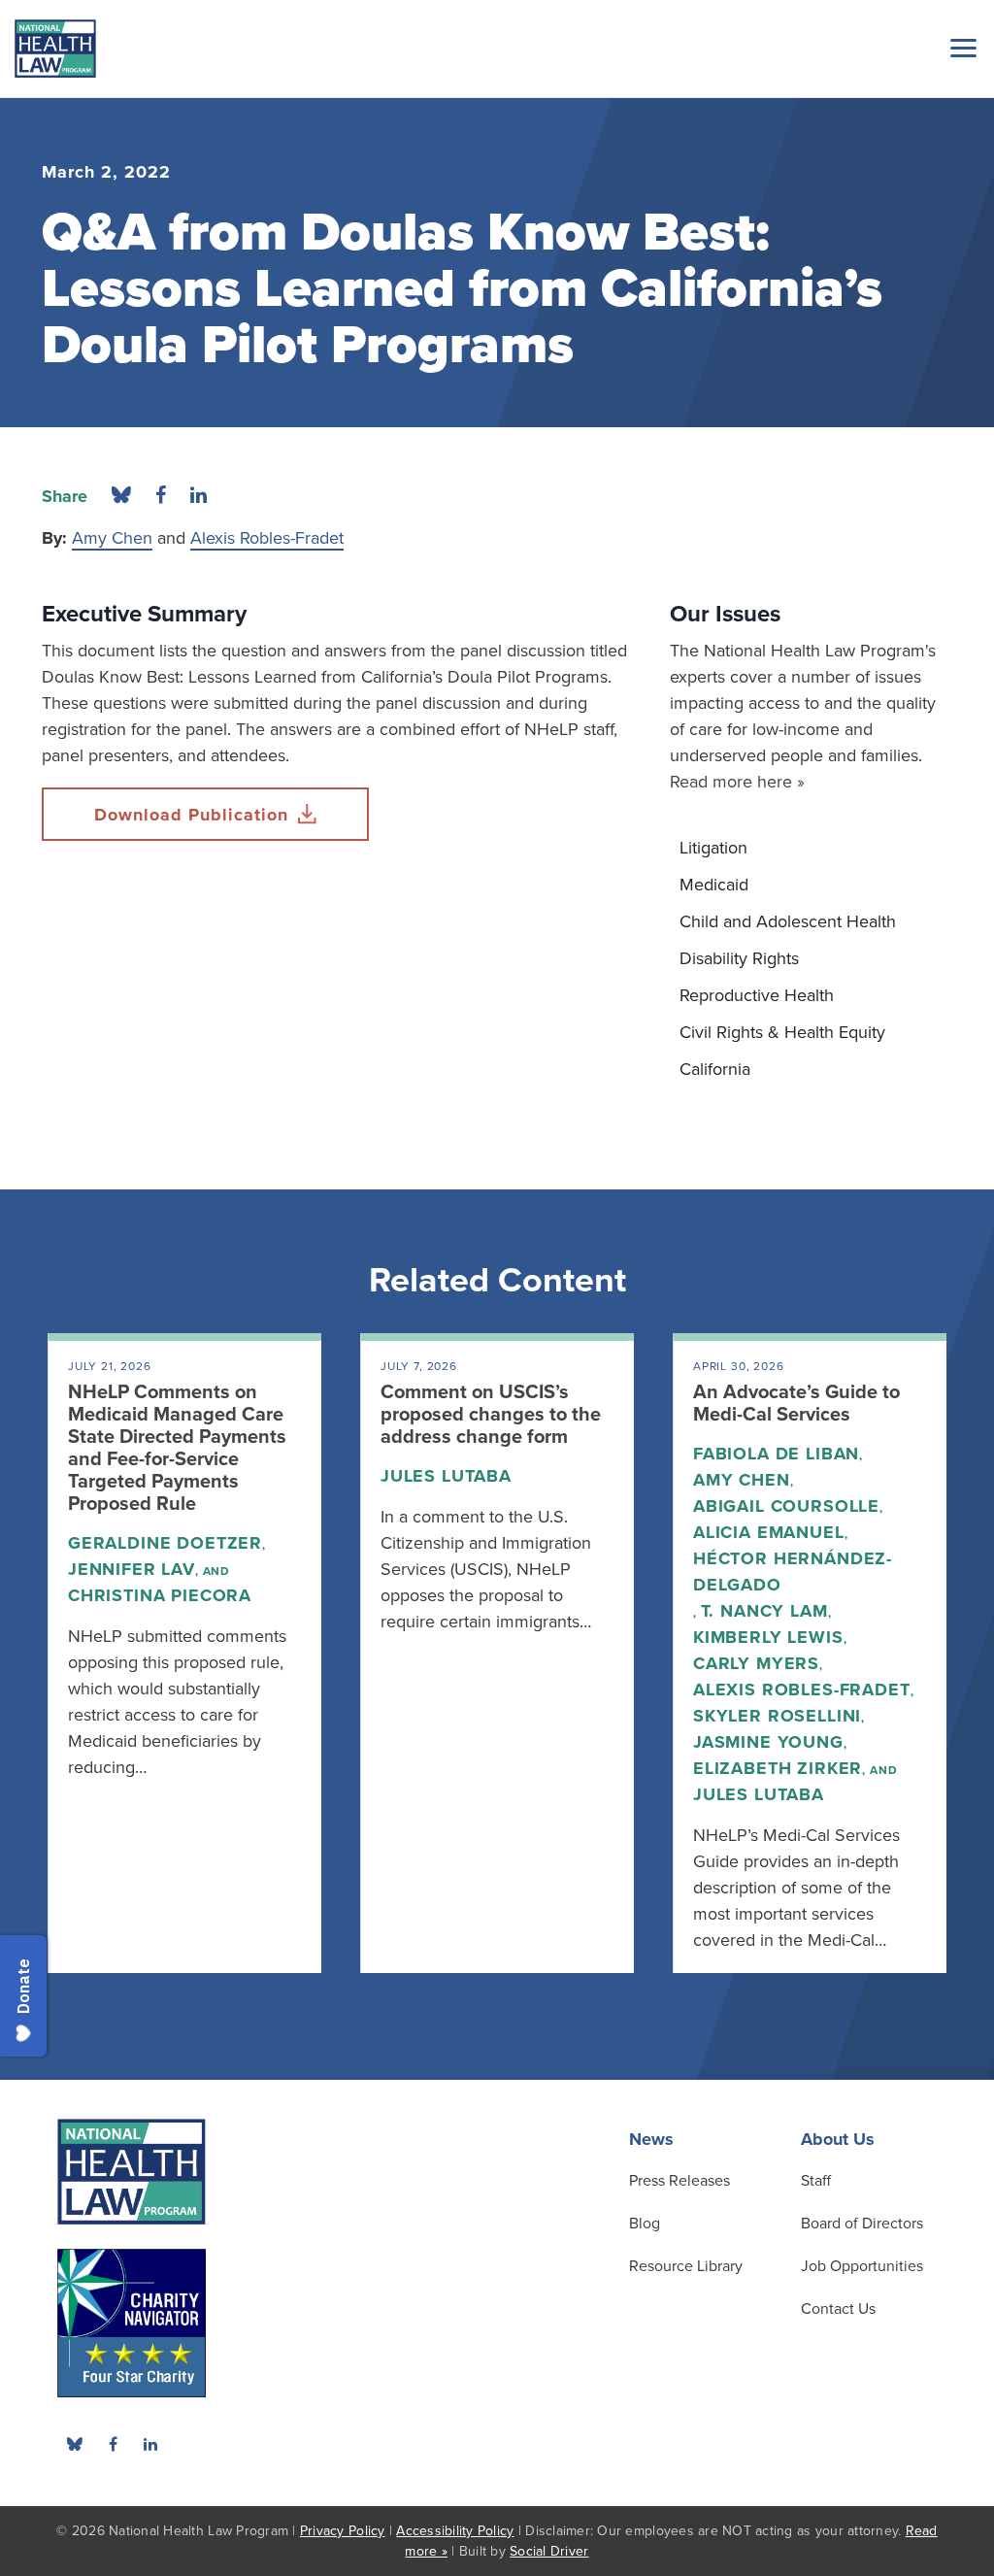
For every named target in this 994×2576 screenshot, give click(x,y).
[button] (960, 48)
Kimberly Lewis (768, 1637)
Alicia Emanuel (769, 1532)
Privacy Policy (343, 2531)
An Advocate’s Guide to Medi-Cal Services (796, 1404)
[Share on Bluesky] (121, 496)
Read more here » (737, 782)
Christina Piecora (160, 1595)
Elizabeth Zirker (778, 1768)
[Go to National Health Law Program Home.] (55, 49)
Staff (816, 2181)
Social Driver (549, 2551)
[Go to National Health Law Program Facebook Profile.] (113, 2444)
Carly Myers (756, 1663)
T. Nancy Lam (764, 1611)
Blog (645, 2224)
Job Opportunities (862, 2266)
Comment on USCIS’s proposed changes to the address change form (491, 1415)
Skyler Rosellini (777, 1716)
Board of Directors (862, 2224)
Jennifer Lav (132, 1569)
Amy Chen (112, 538)
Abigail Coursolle (786, 1506)
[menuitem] (811, 848)
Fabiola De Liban (776, 1454)
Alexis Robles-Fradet (267, 538)
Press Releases (679, 2181)
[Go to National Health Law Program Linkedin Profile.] (150, 2444)
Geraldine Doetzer (165, 1543)
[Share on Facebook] (161, 496)
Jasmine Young (768, 1742)
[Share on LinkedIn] (199, 496)
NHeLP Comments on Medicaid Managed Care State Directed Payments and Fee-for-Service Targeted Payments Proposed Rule (177, 1448)
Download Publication (191, 815)
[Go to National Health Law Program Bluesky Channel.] (75, 2444)
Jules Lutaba (446, 1476)
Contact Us (838, 2309)
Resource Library (686, 2266)
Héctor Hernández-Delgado (793, 1572)
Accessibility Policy (455, 2531)
